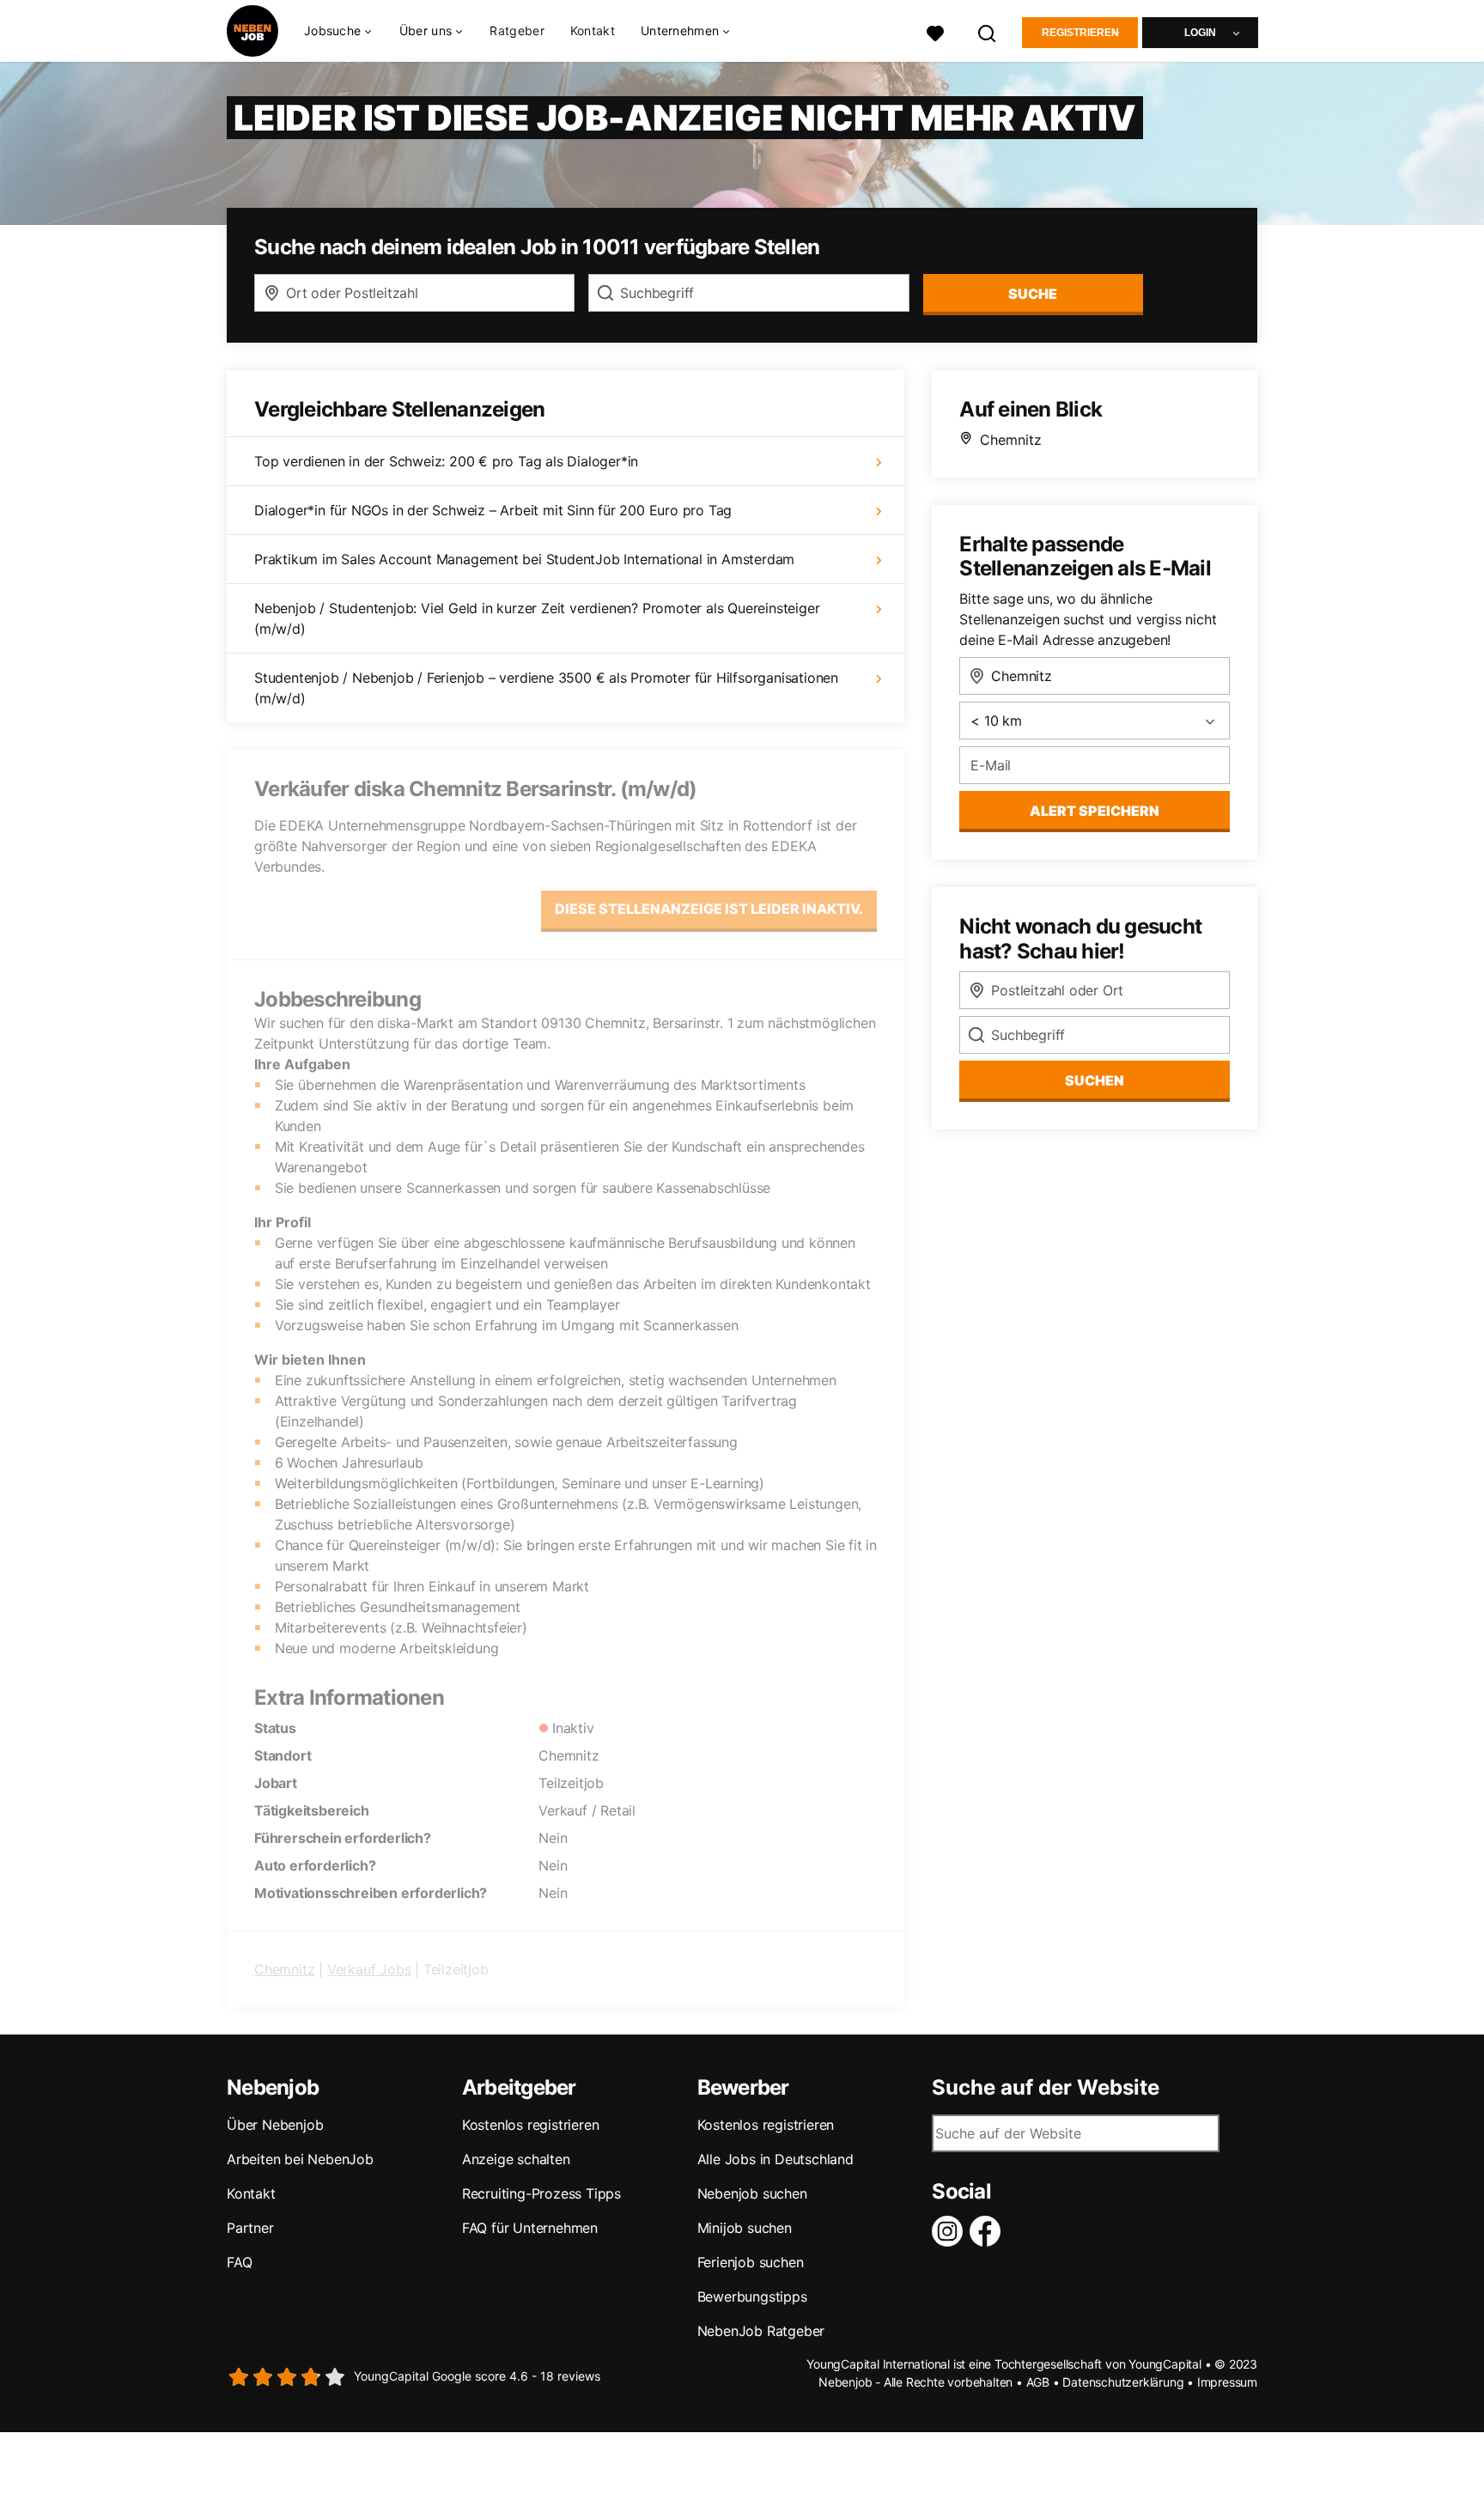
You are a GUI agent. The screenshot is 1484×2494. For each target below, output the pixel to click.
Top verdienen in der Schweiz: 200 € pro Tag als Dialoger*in (446, 461)
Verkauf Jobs (369, 1969)
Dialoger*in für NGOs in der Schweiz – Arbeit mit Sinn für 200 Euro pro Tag (493, 510)
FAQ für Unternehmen (530, 2228)
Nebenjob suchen (752, 2193)
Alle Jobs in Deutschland (775, 2159)
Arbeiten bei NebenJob (300, 2159)
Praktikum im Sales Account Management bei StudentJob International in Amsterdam (524, 559)
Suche (1033, 294)
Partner (250, 2228)
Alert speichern (1095, 811)
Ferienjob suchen (751, 2262)
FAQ (239, 2262)
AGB (1038, 2382)
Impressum (1227, 2382)
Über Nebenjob (275, 2125)
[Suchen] (988, 31)
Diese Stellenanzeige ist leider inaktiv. (709, 909)
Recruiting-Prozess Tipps (541, 2193)
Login (1200, 33)
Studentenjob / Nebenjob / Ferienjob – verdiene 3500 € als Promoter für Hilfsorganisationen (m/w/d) (546, 688)
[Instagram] (951, 2231)
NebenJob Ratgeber (761, 2331)
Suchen (1095, 1080)
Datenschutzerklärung (1123, 2382)
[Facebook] (988, 2231)
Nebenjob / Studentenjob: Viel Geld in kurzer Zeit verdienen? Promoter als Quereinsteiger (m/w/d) (537, 618)
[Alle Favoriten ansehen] (935, 31)
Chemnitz (284, 1969)
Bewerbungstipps (752, 2296)
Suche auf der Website (1046, 2088)
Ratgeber (517, 30)
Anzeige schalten (516, 2159)
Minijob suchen (745, 2228)
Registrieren (1080, 33)
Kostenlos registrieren (531, 2125)
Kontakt (593, 30)
